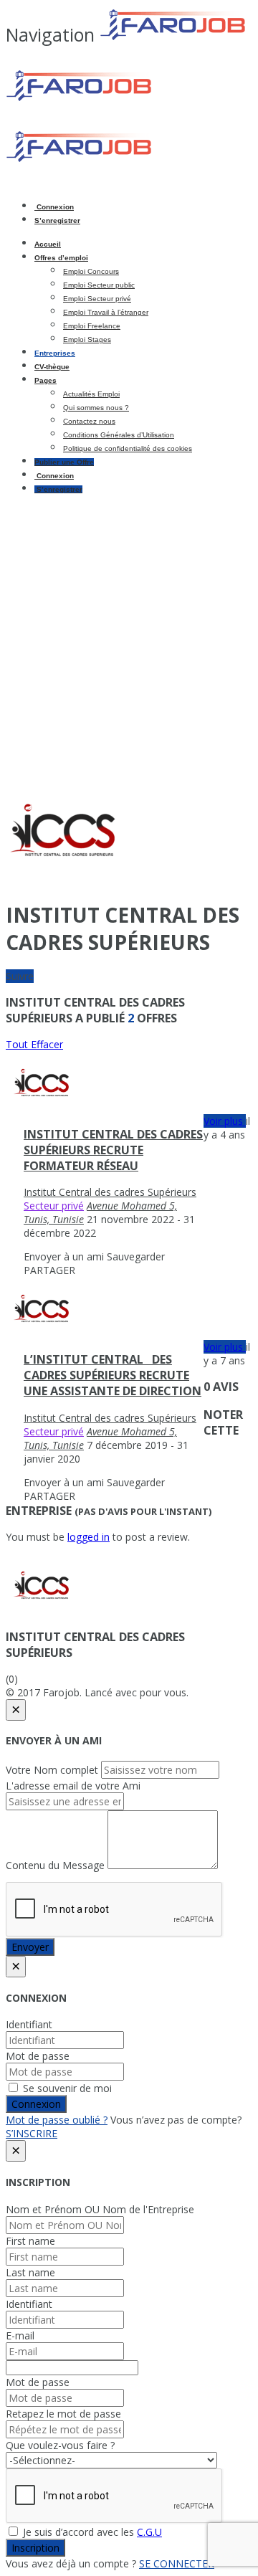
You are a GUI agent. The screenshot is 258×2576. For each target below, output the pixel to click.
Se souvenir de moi (66, 2088)
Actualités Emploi (91, 394)
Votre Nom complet (52, 1770)
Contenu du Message (55, 1865)
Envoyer (30, 1947)
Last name (30, 2272)
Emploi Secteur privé (97, 299)
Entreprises (55, 353)
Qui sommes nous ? (96, 408)
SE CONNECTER (177, 2563)
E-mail (20, 2335)
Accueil (48, 244)
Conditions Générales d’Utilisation (119, 435)
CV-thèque (52, 367)
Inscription (35, 2548)
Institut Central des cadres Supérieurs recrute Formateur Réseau (113, 1150)
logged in (89, 1537)
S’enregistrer (57, 220)
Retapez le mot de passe (63, 2414)
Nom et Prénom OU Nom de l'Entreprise (100, 2209)
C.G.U (149, 2532)
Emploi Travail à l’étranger (106, 312)
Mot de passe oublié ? (57, 2120)
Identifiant (29, 2024)
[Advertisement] (129, 634)
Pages (46, 380)
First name (30, 2241)
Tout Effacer (34, 1044)
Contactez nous (89, 421)
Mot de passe (38, 2056)
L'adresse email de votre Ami (73, 1786)
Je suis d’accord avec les (91, 2532)
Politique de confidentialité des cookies (128, 448)
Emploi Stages (87, 339)
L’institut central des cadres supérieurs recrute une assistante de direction (113, 1375)
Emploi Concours (91, 271)
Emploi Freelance (92, 326)
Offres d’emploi (61, 258)
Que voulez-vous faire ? (60, 2445)
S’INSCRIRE (32, 2133)
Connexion (54, 207)
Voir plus (225, 1121)
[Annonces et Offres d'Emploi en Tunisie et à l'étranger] (128, 99)
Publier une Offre (64, 462)
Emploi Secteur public (99, 285)
